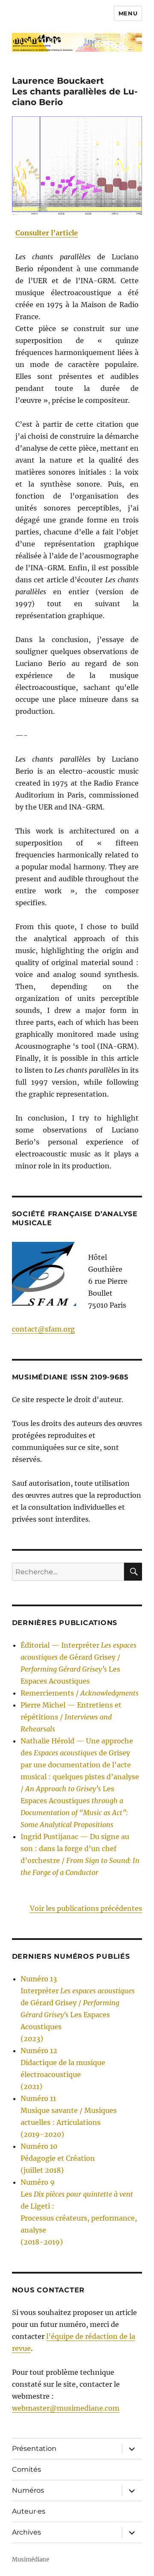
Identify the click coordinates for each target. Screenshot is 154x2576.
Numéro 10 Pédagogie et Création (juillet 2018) (58, 2158)
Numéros (28, 2490)
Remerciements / (80, 1693)
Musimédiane (31, 2560)
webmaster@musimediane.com (66, 2408)
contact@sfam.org (43, 1329)
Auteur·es (29, 2511)
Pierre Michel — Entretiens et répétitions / (71, 1717)
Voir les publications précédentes (86, 1908)
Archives (27, 2532)
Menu (128, 13)
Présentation (34, 2448)
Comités (27, 2469)
